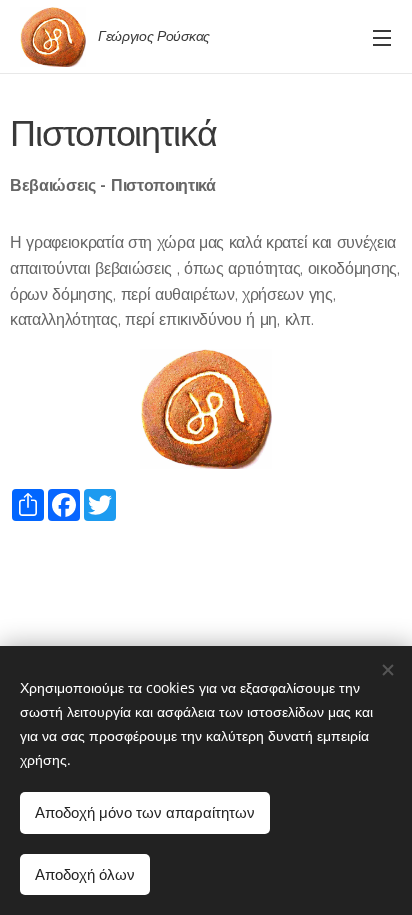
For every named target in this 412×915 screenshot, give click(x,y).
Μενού (382, 37)
